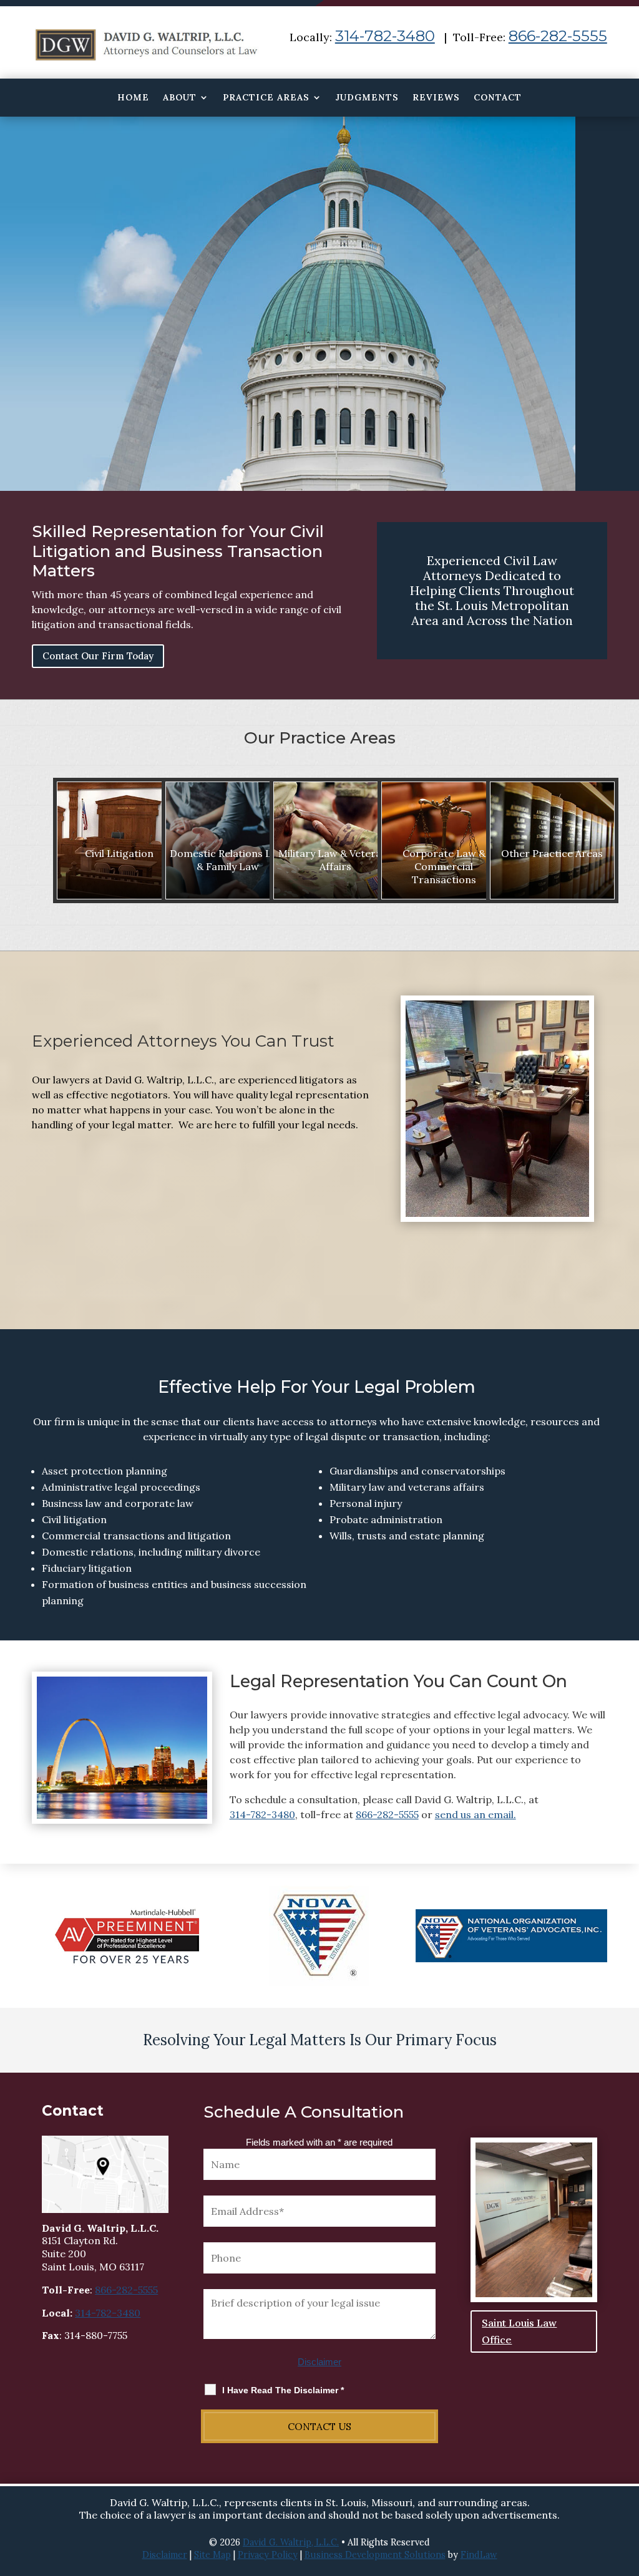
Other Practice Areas (552, 853)
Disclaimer (319, 2362)
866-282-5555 (558, 36)
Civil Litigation (119, 853)
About (180, 98)
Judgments (367, 98)
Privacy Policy (268, 2555)
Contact (498, 98)
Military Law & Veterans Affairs (335, 860)
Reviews (436, 98)
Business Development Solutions (375, 2555)
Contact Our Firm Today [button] (98, 656)
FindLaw (479, 2555)
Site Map (212, 2555)
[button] (627, 2486)
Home (133, 98)
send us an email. (476, 1814)
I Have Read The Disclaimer (283, 2390)
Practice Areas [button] (266, 98)
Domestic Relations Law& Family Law (227, 860)
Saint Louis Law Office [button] (519, 2331)
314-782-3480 (385, 36)
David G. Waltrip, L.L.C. (291, 2542)
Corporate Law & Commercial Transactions (444, 866)
